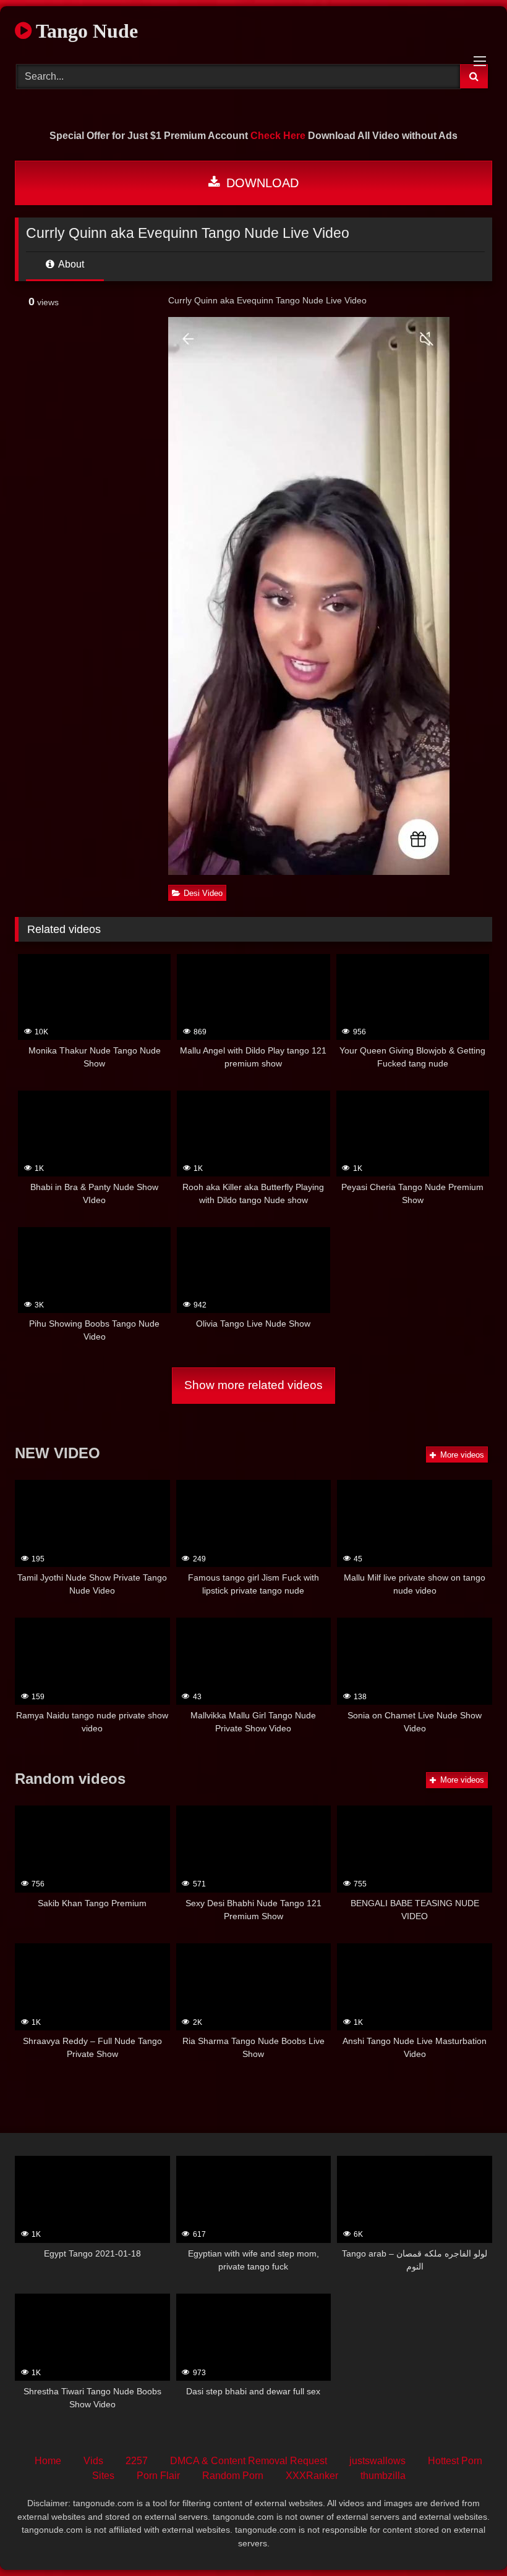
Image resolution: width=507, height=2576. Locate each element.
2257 (137, 2461)
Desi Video (203, 893)
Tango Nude (85, 31)
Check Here (278, 136)
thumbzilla (383, 2476)
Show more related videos (253, 1385)
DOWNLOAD (261, 183)
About (70, 264)
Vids (93, 2461)
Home (48, 2461)
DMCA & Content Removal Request (249, 2461)
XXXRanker (312, 2476)
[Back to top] (469, 2539)
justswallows (377, 2461)
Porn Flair (158, 2476)
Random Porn (233, 2476)
